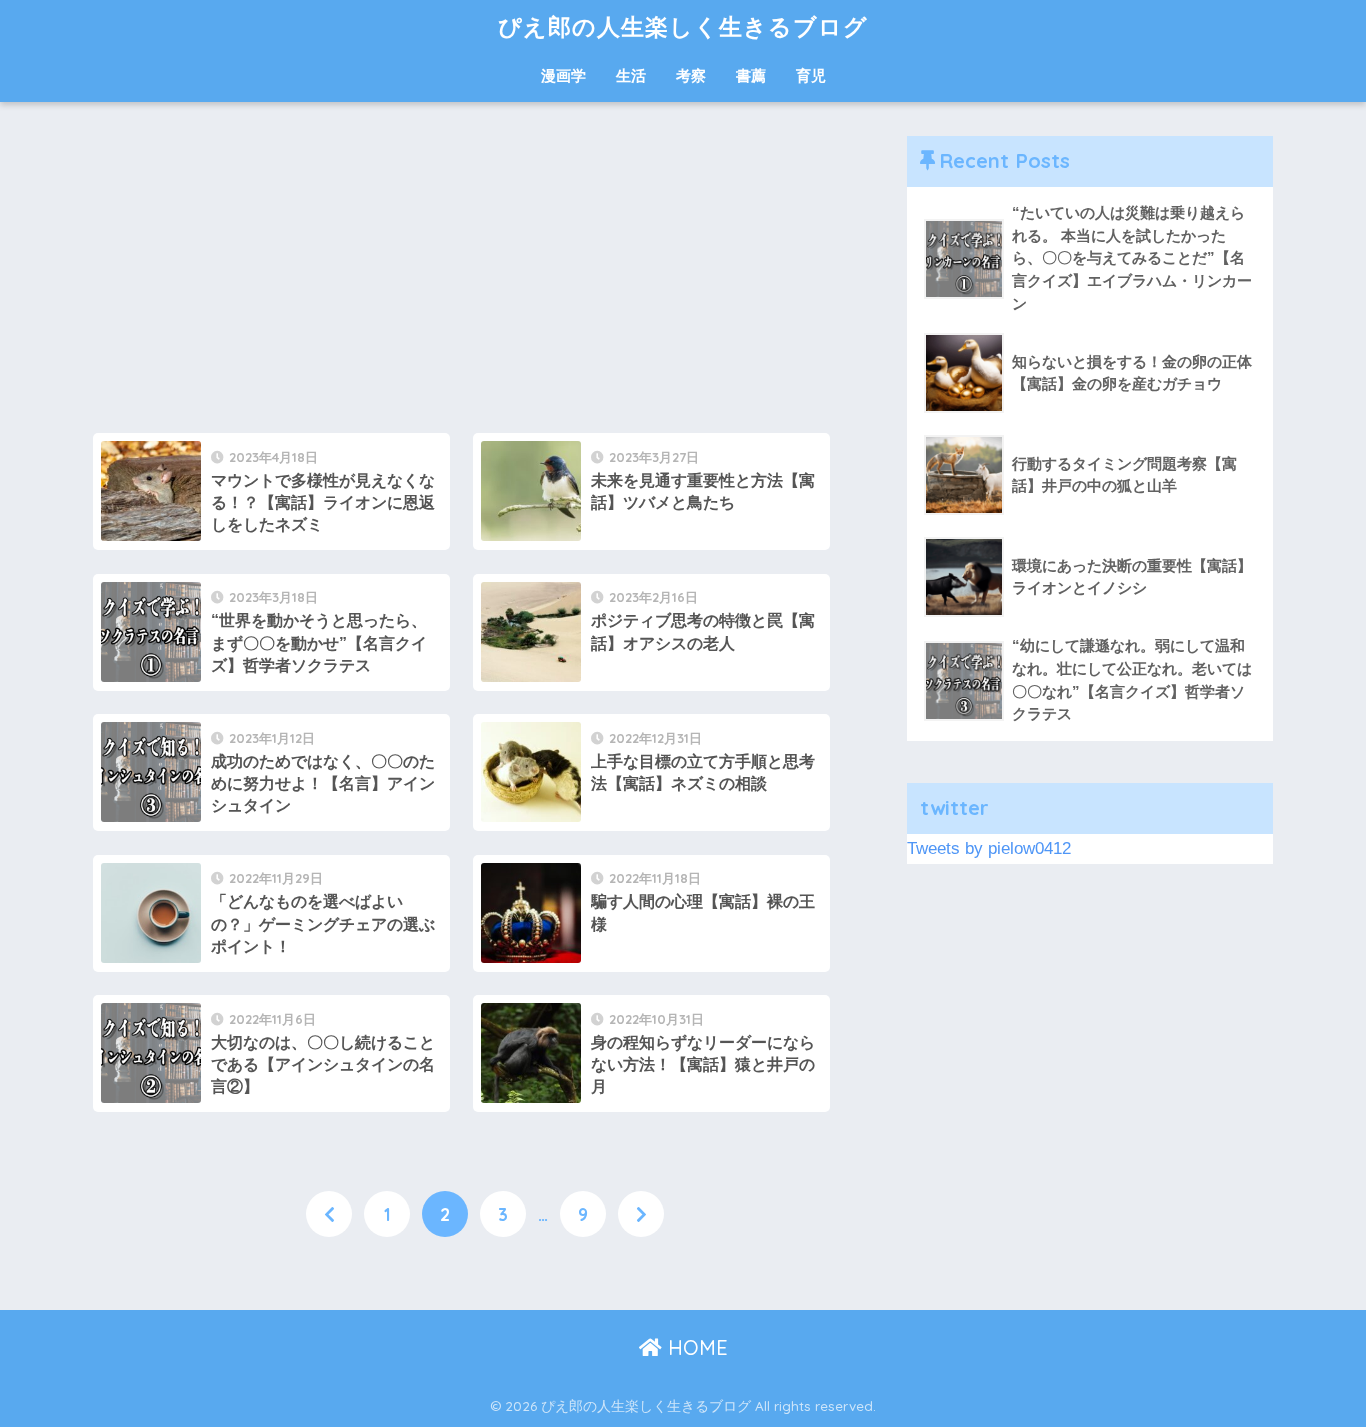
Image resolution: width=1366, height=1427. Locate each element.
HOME (695, 1347)
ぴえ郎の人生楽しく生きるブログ (683, 26)
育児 (811, 75)
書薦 (751, 75)
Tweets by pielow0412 (989, 848)
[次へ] (641, 1214)
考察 (691, 75)
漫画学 (563, 75)
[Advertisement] (461, 276)
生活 (631, 75)
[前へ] (329, 1214)
